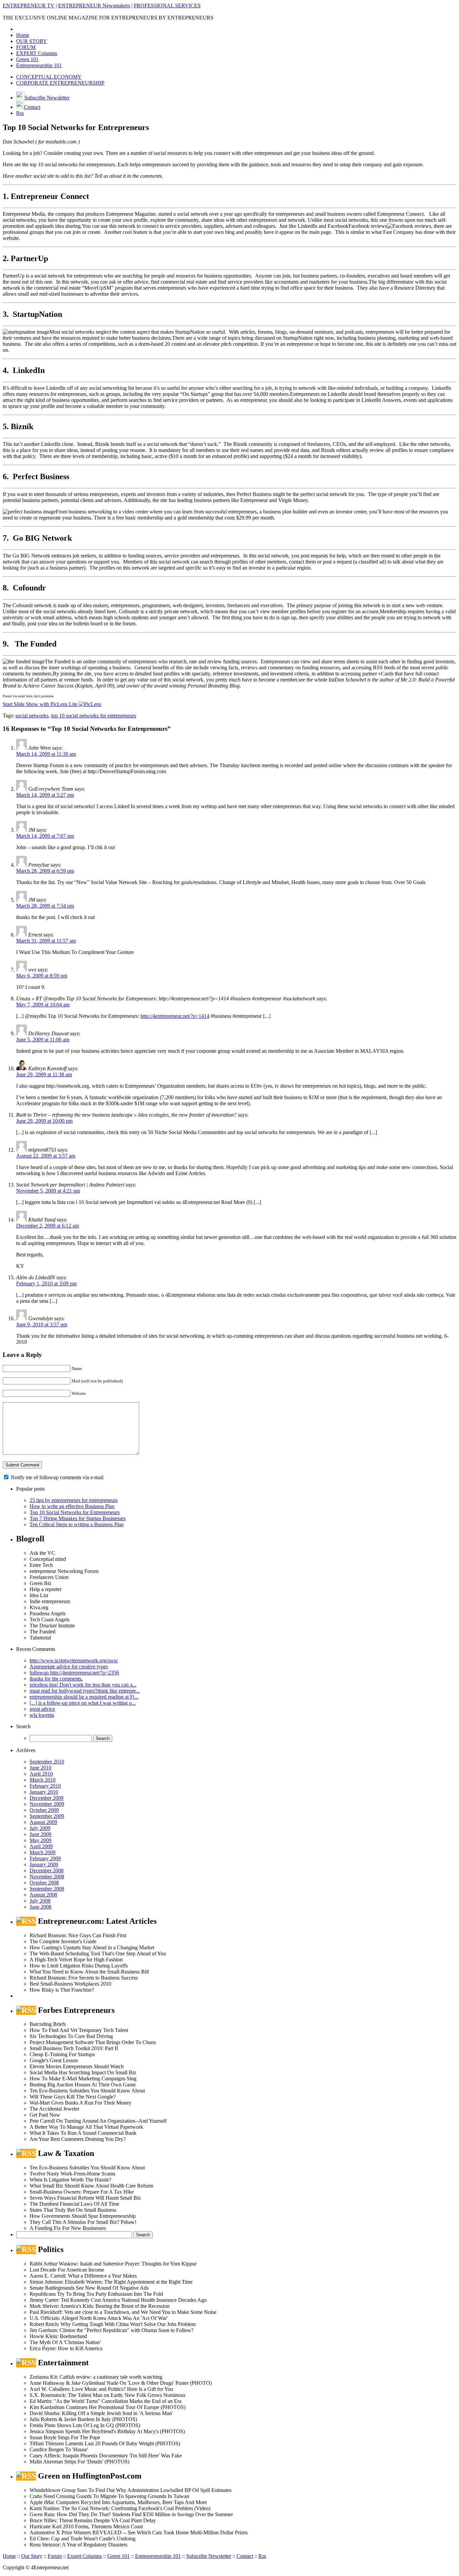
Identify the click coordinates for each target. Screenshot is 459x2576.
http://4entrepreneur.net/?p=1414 (175, 1016)
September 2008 (47, 1889)
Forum (55, 2556)
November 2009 (47, 1804)
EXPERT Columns (37, 53)
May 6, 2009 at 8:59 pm (42, 976)
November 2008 (47, 1877)
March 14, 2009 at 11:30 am (46, 754)
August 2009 (43, 1822)
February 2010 (45, 1786)
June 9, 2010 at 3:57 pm (42, 1324)
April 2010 (41, 1774)
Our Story (32, 2556)
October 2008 (44, 1883)
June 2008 (40, 1907)
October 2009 (44, 1810)
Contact (32, 107)
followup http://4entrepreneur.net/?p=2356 (74, 1673)
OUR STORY (32, 41)
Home (23, 35)
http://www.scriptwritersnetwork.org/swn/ (74, 1660)
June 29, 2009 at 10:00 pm (44, 1121)
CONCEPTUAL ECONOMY (49, 77)
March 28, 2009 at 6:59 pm (45, 871)
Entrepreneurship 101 (39, 65)
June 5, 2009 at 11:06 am (43, 1040)
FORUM (26, 47)
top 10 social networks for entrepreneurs (94, 716)
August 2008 (43, 1895)
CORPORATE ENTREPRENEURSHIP (60, 83)
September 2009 (47, 1816)
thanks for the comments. (56, 1679)
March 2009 (43, 1852)
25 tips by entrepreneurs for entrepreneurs (74, 1500)
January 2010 (44, 1792)
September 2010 (47, 1762)
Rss (20, 113)
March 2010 (43, 1780)
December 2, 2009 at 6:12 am (48, 1226)
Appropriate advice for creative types (69, 1667)
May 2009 (40, 1840)
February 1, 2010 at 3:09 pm (46, 1283)
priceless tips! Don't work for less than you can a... (83, 1685)
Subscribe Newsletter (47, 98)
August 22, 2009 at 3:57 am (46, 1156)
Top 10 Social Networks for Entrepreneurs (75, 1512)
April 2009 (41, 1846)
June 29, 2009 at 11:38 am (44, 1074)
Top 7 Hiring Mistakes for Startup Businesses (78, 1518)
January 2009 (44, 1864)
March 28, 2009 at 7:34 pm (45, 906)
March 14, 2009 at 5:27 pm (45, 795)
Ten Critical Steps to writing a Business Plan (77, 1524)
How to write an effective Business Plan (72, 1506)
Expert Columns (85, 2556)
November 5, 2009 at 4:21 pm (48, 1191)
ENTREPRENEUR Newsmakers (94, 6)
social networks (32, 716)
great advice (42, 1709)
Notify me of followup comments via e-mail (57, 1477)
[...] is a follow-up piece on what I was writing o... (83, 1703)
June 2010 (40, 1768)
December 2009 (47, 1798)
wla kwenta (42, 1715)
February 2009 (45, 1858)
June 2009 (40, 1834)
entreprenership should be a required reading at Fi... (84, 1697)
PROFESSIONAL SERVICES (167, 6)
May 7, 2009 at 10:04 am (43, 1005)
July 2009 (40, 1828)
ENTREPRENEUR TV (29, 6)
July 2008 (40, 1901)
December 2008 (47, 1871)
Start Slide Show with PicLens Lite (41, 704)
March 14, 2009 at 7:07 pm (45, 836)
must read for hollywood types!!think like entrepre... (85, 1691)
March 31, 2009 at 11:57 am (46, 941)
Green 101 (27, 59)
